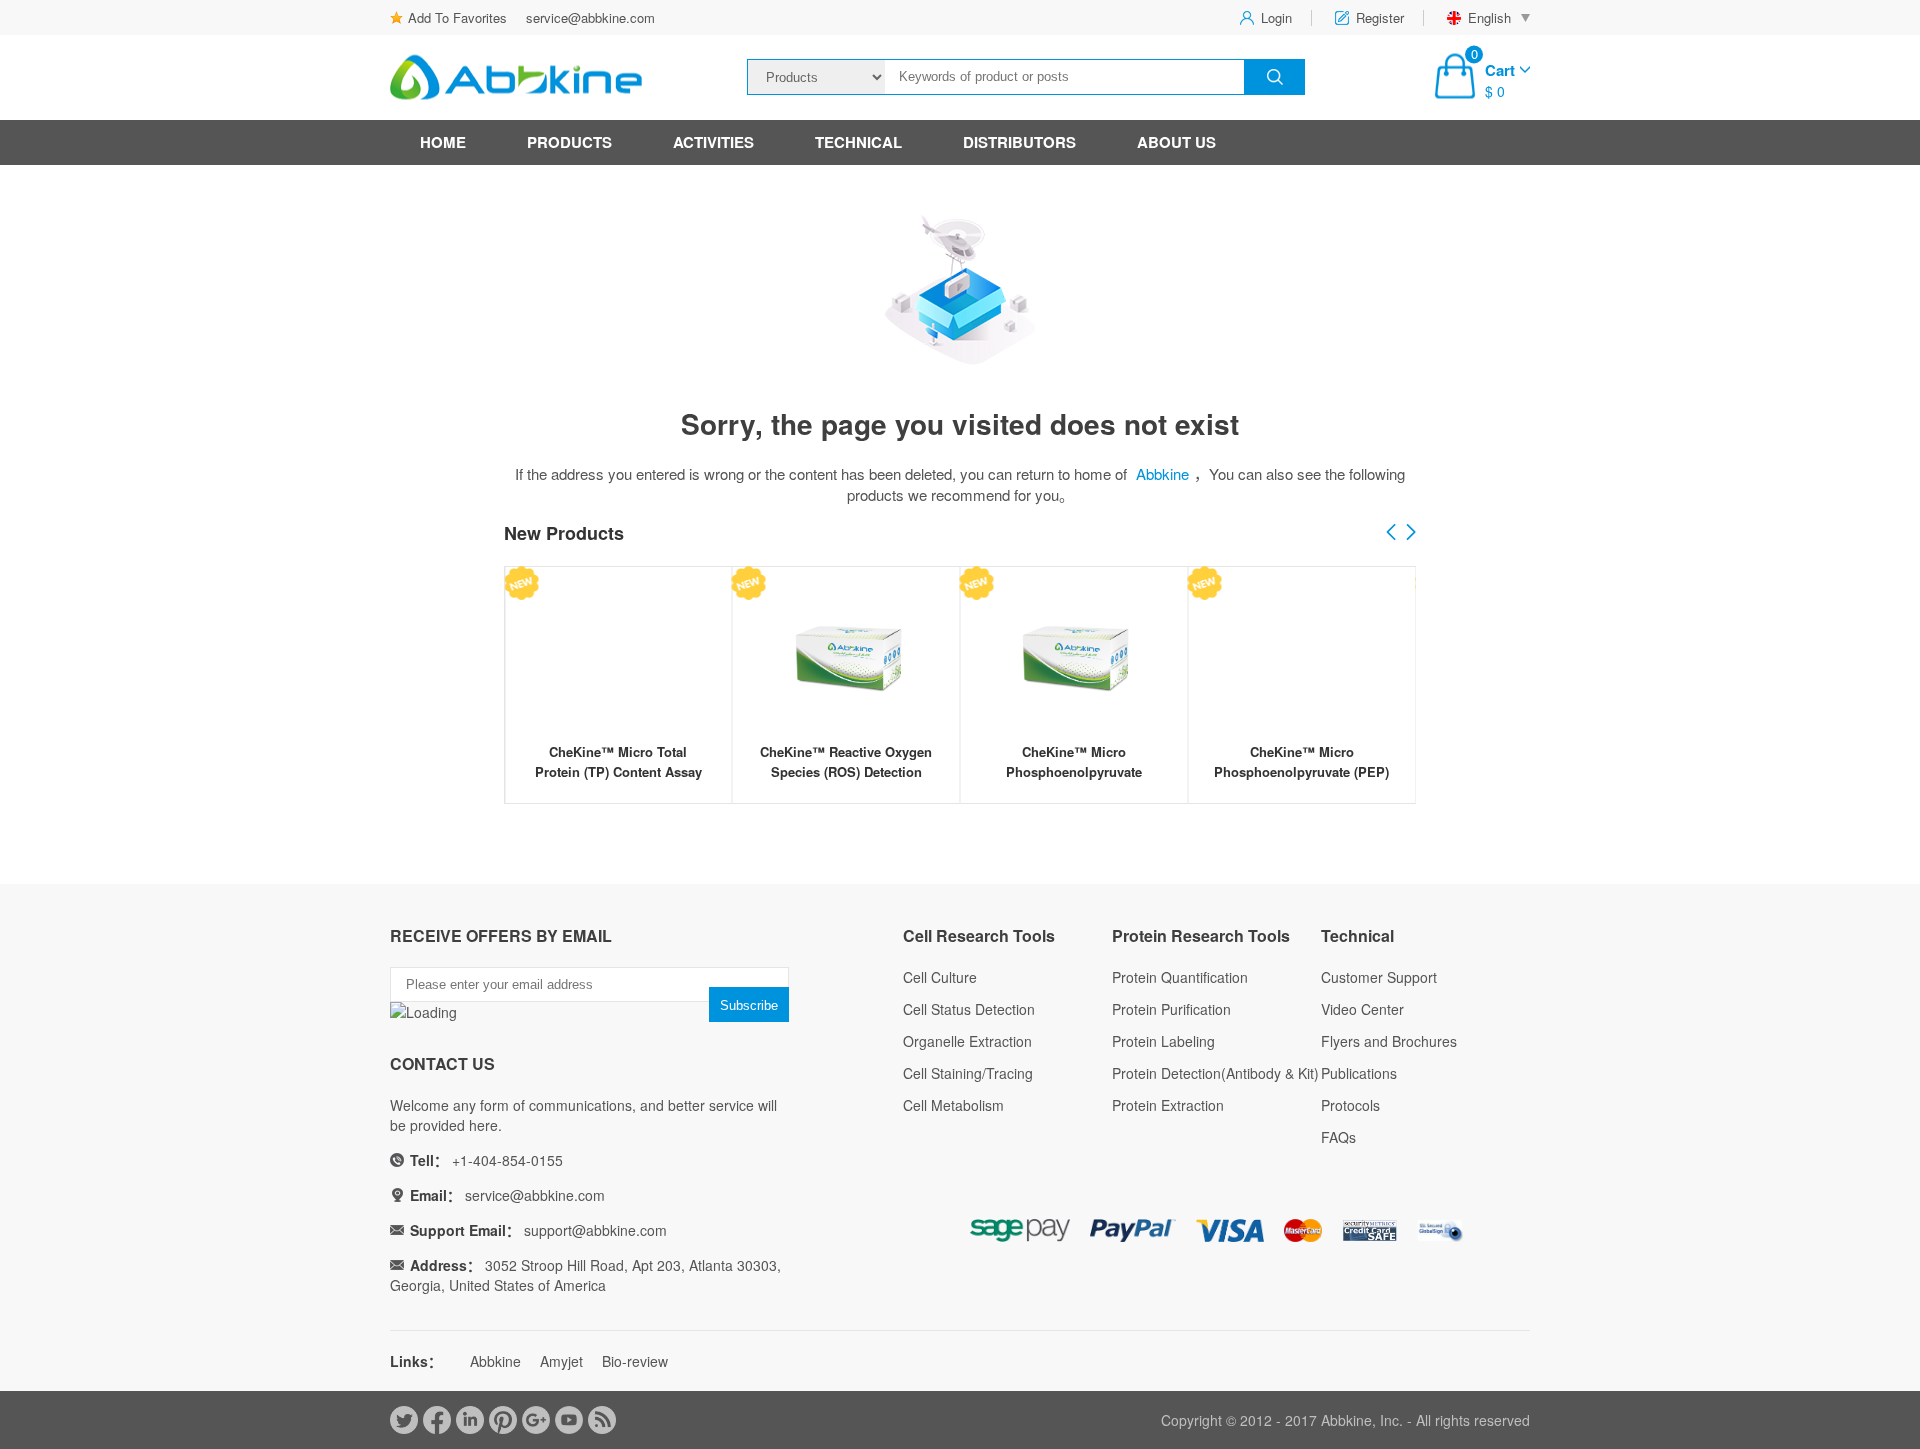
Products (569, 142)
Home (443, 142)
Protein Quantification (1180, 977)
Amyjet (561, 1361)
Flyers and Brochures (1389, 1041)
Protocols (1350, 1105)
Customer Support (1379, 977)
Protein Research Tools (1201, 935)
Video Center (1362, 1009)
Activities (713, 142)
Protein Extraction (1168, 1105)
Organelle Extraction (967, 1041)
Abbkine (1162, 473)
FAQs (1338, 1137)
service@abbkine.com (590, 17)
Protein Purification (1171, 1009)
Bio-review (635, 1361)
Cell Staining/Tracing (968, 1073)
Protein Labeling (1163, 1041)
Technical (858, 142)
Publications (1359, 1073)
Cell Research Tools (979, 935)
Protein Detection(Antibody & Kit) (1215, 1073)
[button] (1411, 533)
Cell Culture (940, 977)
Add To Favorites (457, 17)
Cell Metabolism (953, 1105)
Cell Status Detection (969, 1009)
